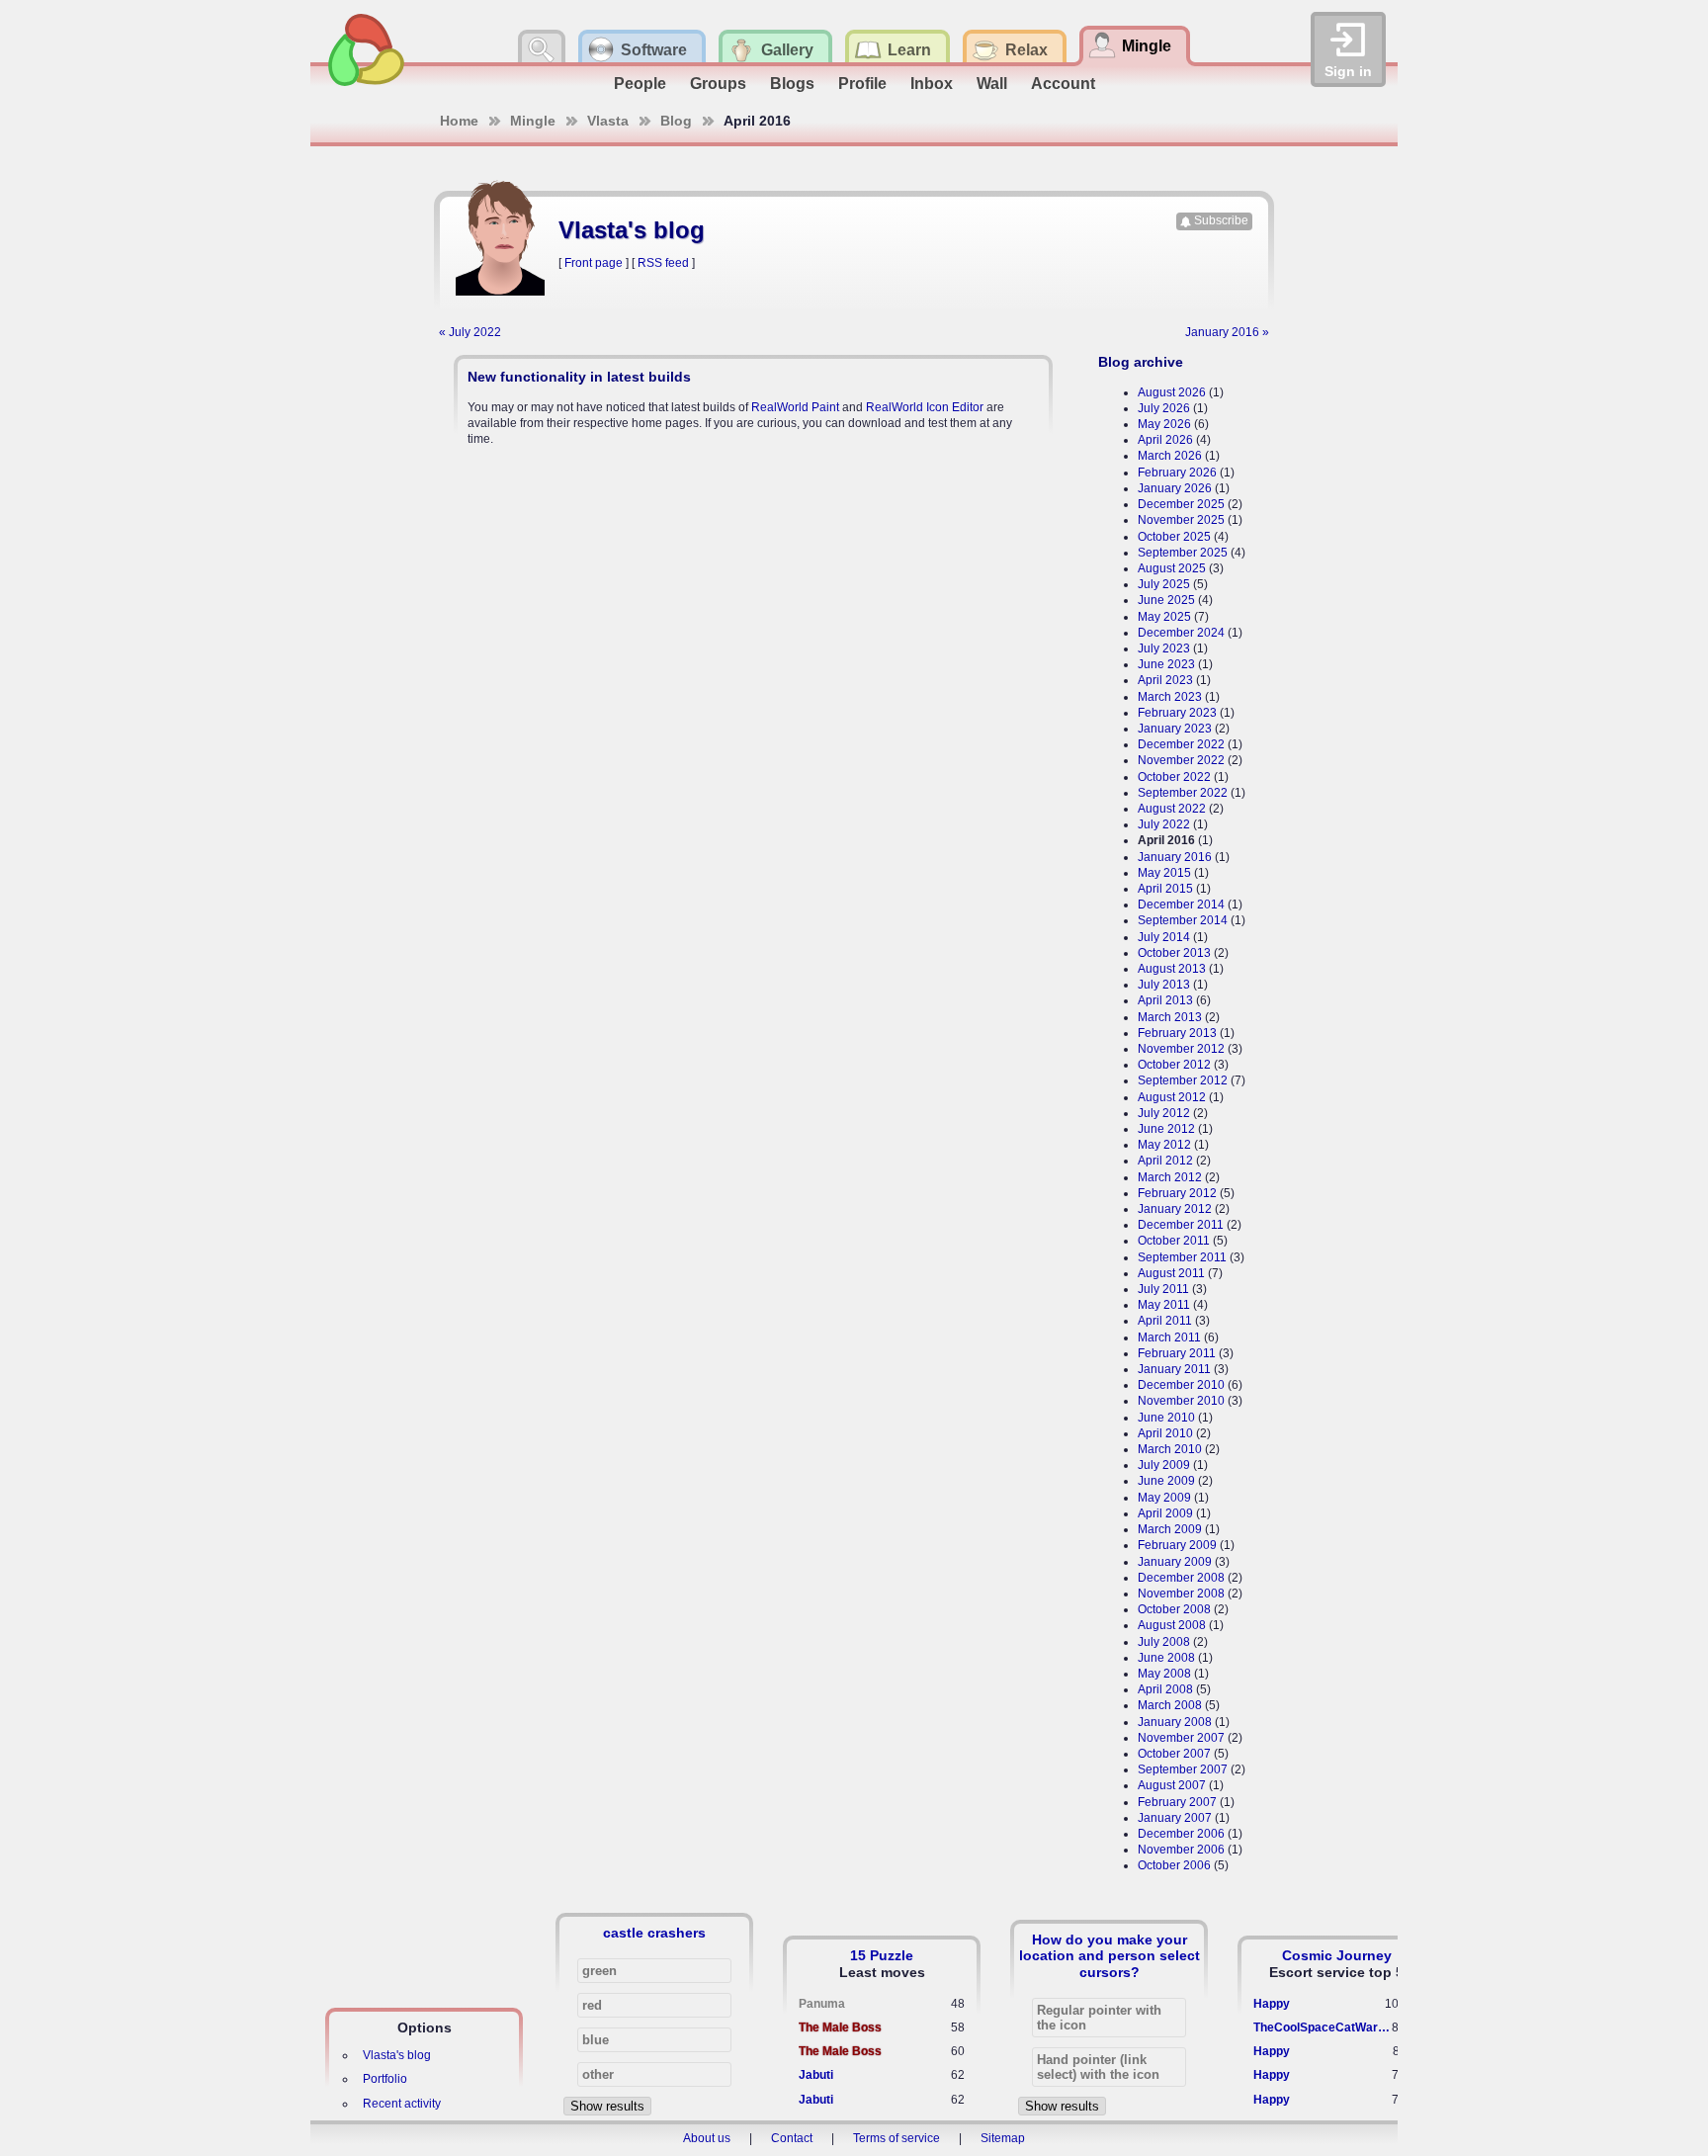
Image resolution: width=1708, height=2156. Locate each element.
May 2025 (1164, 617)
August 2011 (1171, 1273)
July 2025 (1164, 584)
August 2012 (1172, 1097)
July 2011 (1163, 1289)
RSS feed (663, 263)
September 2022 (1183, 793)
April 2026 (1165, 440)
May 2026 (1164, 424)
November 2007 (1181, 1738)
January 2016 (1175, 857)
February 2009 (1177, 1545)
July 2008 (1164, 1642)
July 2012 (1164, 1113)
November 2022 (1181, 760)
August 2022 (1172, 809)
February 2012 (1177, 1193)
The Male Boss (840, 2027)
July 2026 (1164, 408)
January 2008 (1175, 1722)
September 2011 (1182, 1257)
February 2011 (1177, 1353)
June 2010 (1166, 1418)
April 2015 (1165, 889)
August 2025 (1172, 568)
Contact (792, 2138)
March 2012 (1170, 1177)
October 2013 (1174, 953)
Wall (992, 84)
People (640, 84)
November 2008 (1181, 1594)
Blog (676, 121)
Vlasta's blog (397, 2055)
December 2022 (1181, 744)
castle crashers (654, 1933)
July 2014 (1164, 937)
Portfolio (385, 2079)
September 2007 (1183, 1769)
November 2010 (1181, 1401)
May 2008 (1164, 1674)
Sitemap (1003, 2138)
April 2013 (1165, 1000)
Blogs (792, 84)
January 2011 (1174, 1369)
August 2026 (1172, 392)
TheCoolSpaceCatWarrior (1323, 2027)
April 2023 (1165, 680)
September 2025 (1183, 553)
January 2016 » (1227, 332)
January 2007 (1175, 1818)
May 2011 (1164, 1305)
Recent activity (402, 2104)
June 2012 (1166, 1129)
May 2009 (1164, 1498)
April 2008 (1165, 1689)
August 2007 (1172, 1785)
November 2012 (1181, 1049)
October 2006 (1174, 1865)
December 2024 (1181, 633)
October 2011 (1174, 1241)
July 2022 (1164, 824)
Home (459, 121)
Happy (1272, 2004)
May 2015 (1164, 873)
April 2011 (1165, 1321)
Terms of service (897, 2138)
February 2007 (1177, 1802)
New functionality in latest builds (579, 377)
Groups (718, 84)
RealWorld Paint (795, 407)
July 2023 (1164, 648)
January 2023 (1175, 729)
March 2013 (1170, 1017)
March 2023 (1170, 697)
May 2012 (1164, 1145)
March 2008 (1170, 1705)
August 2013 (1172, 969)
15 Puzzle (882, 1955)
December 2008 (1181, 1578)
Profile (862, 84)
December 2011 (1181, 1225)
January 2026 (1175, 488)
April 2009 (1165, 1513)
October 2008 (1174, 1609)
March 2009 (1170, 1529)
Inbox (932, 84)
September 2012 (1183, 1080)
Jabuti (816, 2075)
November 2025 (1181, 520)
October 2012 (1174, 1065)
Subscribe (1221, 220)
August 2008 (1172, 1625)
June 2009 (1166, 1481)
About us (707, 2138)
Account (1063, 84)
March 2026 (1170, 456)
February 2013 (1177, 1033)
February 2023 (1177, 713)
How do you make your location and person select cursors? (1110, 1955)
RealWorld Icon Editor (925, 407)
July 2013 (1164, 985)
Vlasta (608, 121)
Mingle (533, 121)
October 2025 (1174, 537)
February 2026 (1177, 473)
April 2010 (1165, 1433)
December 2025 (1181, 504)
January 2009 (1175, 1562)
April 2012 (1165, 1161)
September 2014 (1183, 920)
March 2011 (1169, 1337)
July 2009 (1164, 1465)
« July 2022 (470, 332)
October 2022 (1174, 777)
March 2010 (1170, 1449)
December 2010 (1181, 1385)
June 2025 (1166, 600)
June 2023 (1166, 664)
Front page (594, 263)
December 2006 (1181, 1834)
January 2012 (1175, 1209)
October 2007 (1174, 1754)
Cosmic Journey (1337, 1955)
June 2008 (1166, 1658)
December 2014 (1181, 905)
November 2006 (1181, 1850)
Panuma (822, 2004)
